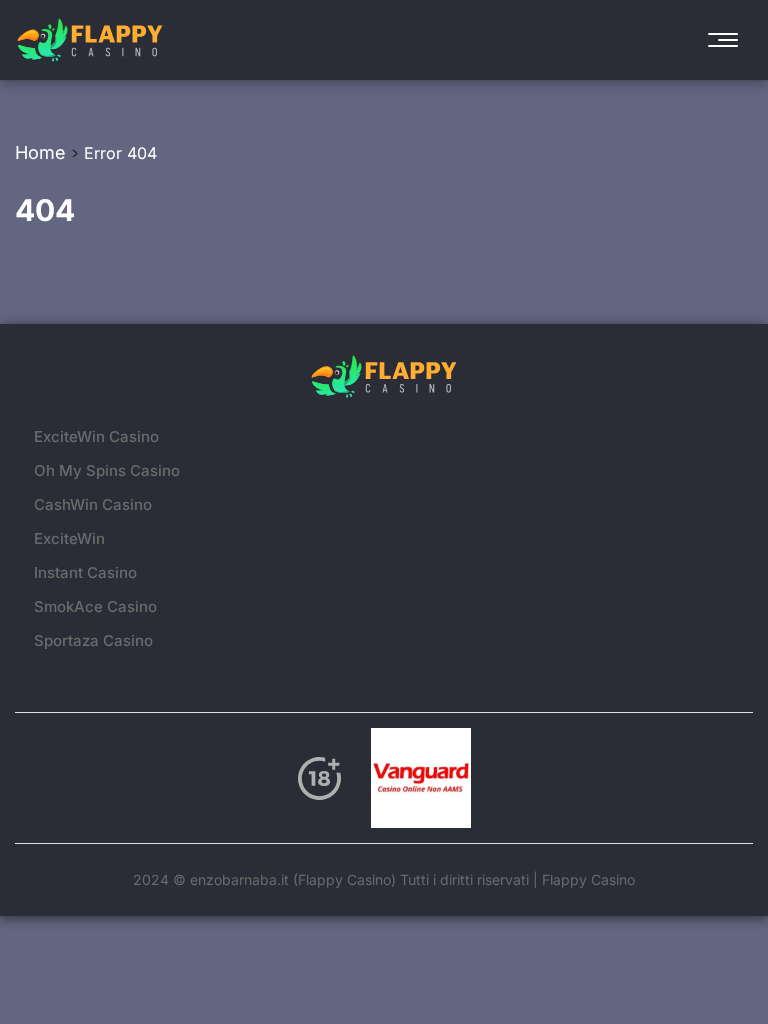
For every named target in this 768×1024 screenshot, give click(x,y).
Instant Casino (85, 572)
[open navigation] (728, 40)
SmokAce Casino (95, 606)
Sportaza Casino (93, 640)
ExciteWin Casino (96, 436)
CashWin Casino (93, 504)
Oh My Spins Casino (107, 470)
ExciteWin (69, 538)
